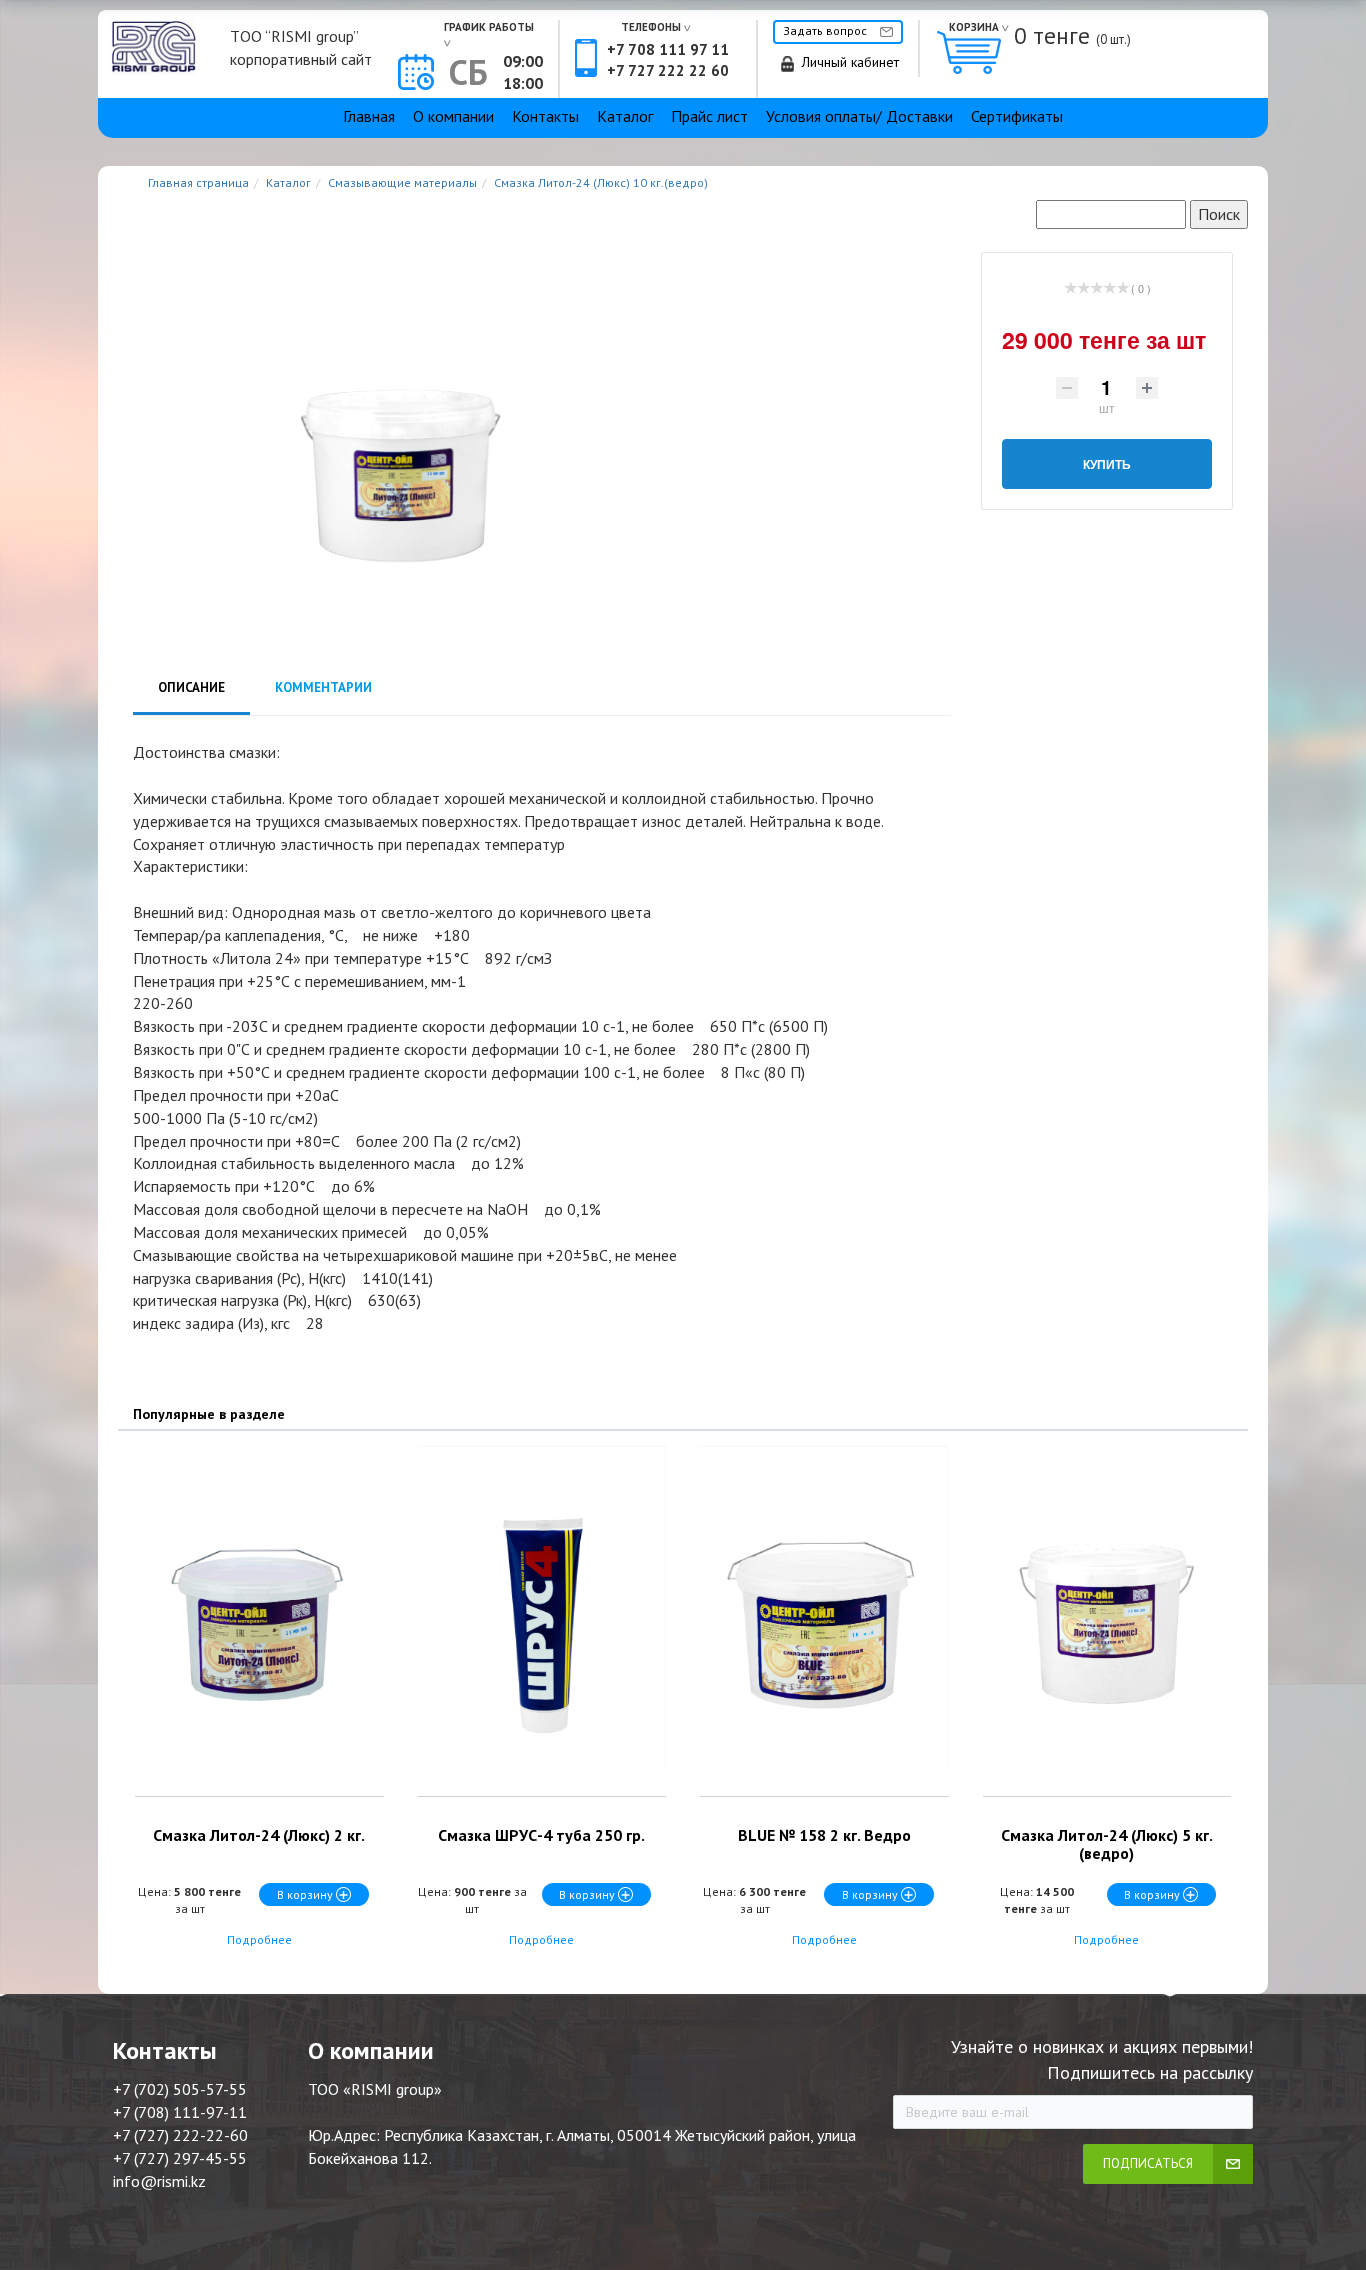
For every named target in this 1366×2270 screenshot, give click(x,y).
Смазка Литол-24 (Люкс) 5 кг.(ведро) (1107, 1844)
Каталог (625, 116)
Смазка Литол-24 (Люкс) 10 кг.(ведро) (601, 182)
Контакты (545, 116)
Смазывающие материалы (402, 182)
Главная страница (198, 182)
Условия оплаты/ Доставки (859, 116)
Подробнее (259, 1939)
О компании (453, 116)
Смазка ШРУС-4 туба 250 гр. (541, 1835)
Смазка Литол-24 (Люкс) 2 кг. (259, 1835)
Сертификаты (1017, 116)
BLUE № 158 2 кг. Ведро (824, 1835)
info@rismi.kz (159, 2181)
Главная (369, 116)
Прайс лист (709, 116)
